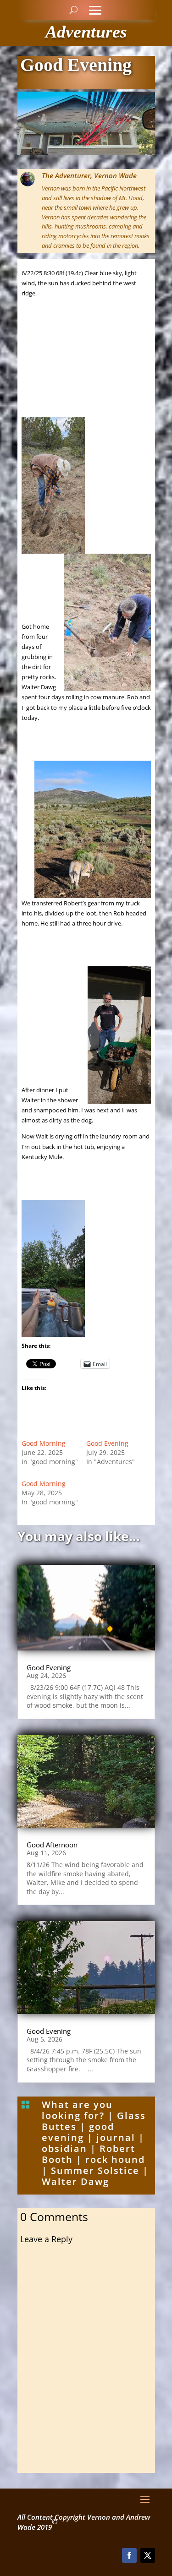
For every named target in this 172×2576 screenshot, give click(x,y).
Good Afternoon (52, 1845)
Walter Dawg (75, 2181)
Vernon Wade (115, 175)
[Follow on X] (148, 2555)
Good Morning (44, 1443)
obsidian (64, 2148)
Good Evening (107, 1443)
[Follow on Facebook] (129, 2555)
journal (116, 2138)
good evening (78, 2132)
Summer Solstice (95, 2170)
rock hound (115, 2159)
